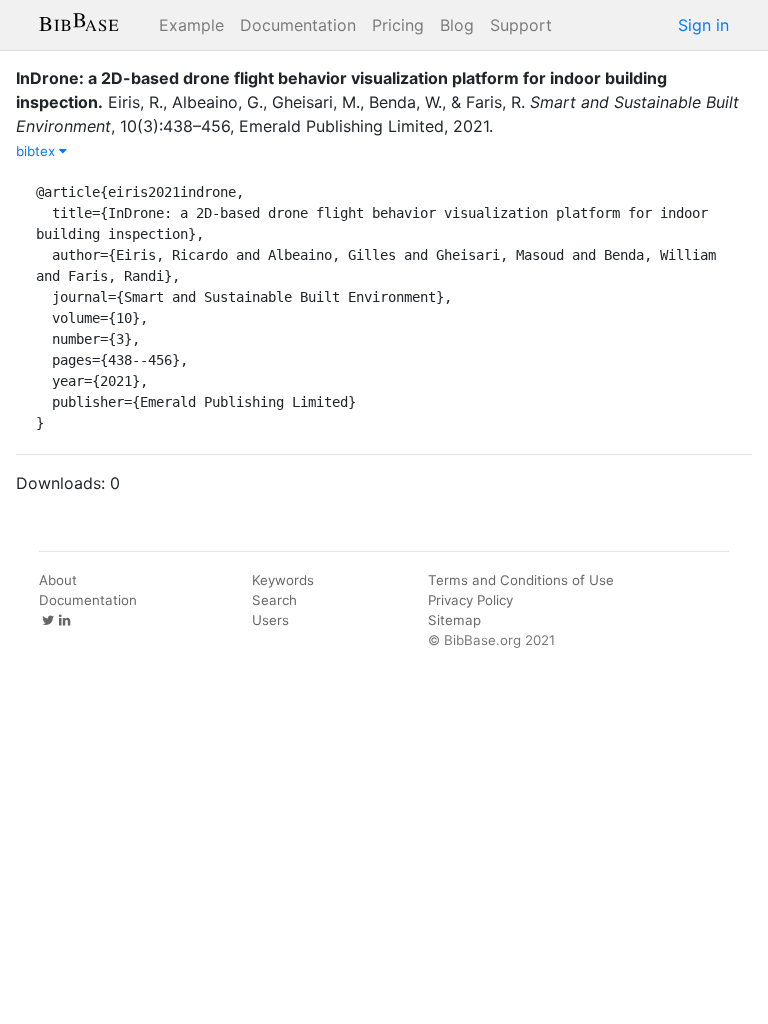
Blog (457, 25)
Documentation (298, 25)
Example (191, 25)
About (58, 580)
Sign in (703, 25)
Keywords (283, 580)
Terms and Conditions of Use (521, 580)
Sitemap (454, 620)
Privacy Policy (470, 600)
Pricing (398, 25)
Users (270, 620)
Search (274, 600)
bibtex (37, 151)
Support (521, 25)
